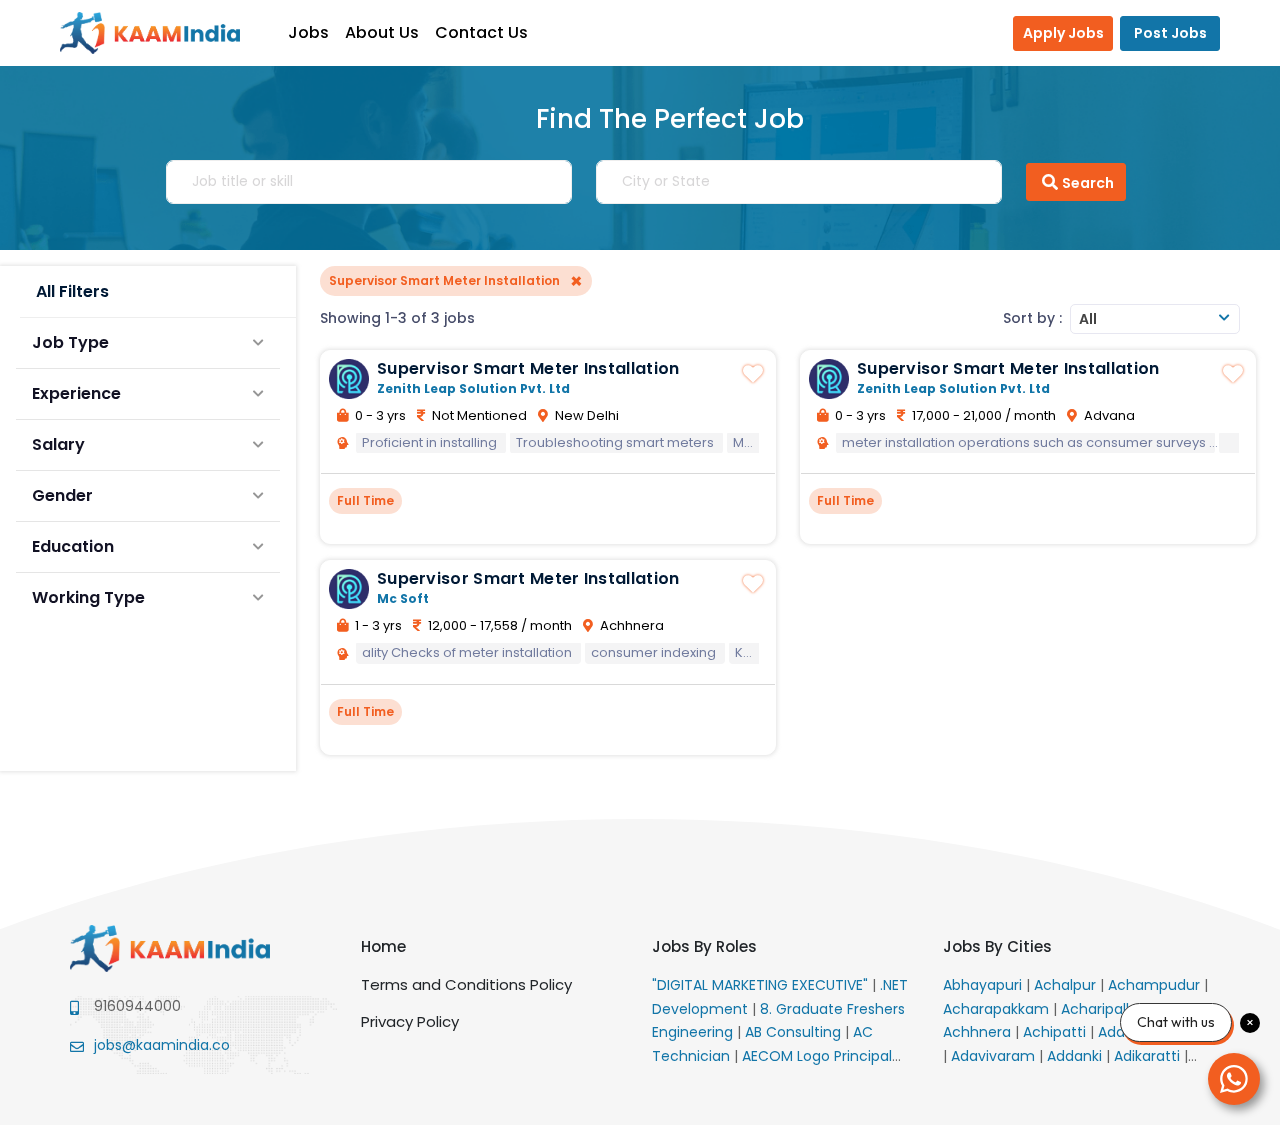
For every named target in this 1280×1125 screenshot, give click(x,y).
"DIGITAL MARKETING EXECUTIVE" (762, 985)
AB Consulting (795, 1032)
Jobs (308, 32)
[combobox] (1155, 319)
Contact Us (481, 32)
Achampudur (1156, 985)
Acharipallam (1109, 1009)
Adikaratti (1149, 1056)
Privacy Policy (410, 1021)
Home (383, 946)
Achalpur (1067, 985)
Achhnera (979, 1032)
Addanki (1076, 1056)
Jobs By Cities (997, 946)
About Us (382, 32)
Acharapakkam (998, 1009)
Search (1088, 183)
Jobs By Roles (704, 946)
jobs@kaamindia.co (162, 1045)
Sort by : (1032, 318)
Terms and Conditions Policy (466, 984)
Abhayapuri (984, 985)
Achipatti (1056, 1032)
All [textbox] (1088, 319)
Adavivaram (995, 1056)
